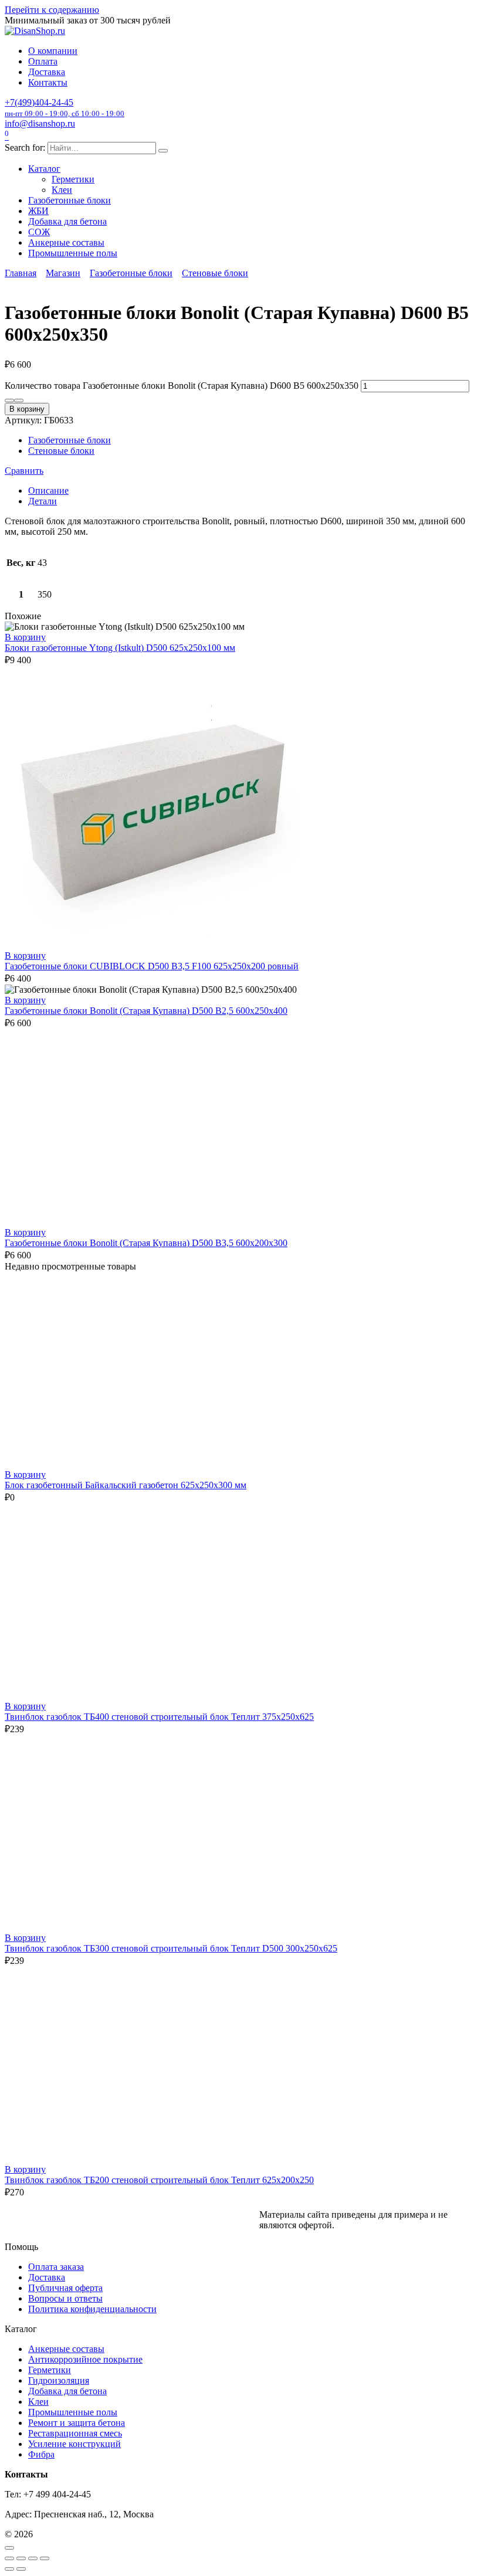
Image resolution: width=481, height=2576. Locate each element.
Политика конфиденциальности (92, 2309)
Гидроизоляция (59, 2380)
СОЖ (39, 232)
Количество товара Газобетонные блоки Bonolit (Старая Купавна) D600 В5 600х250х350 (182, 386)
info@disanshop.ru (40, 123)
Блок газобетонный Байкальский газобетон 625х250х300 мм (126, 1485)
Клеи (62, 190)
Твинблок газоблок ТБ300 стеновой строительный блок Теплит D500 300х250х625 (171, 1948)
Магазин (63, 273)
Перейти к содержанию (52, 10)
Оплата (43, 61)
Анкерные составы (66, 242)
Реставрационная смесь (75, 2433)
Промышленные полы (73, 253)
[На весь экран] (21, 2558)
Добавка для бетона (67, 221)
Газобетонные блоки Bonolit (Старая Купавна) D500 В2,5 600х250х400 (146, 1011)
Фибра (41, 2454)
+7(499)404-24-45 (65, 108)
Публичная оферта (65, 2288)
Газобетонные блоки (70, 200)
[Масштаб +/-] (9, 2558)
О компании (53, 51)
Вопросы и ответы (65, 2298)
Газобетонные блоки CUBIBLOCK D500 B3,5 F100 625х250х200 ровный (152, 966)
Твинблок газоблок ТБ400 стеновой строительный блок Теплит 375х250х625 (159, 1717)
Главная (21, 273)
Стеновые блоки (215, 273)
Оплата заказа (56, 2267)
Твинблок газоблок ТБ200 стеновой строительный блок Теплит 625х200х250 (159, 2180)
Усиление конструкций (74, 2444)
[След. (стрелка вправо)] (21, 2569)
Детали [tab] (43, 501)
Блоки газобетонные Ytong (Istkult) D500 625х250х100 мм (120, 648)
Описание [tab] (48, 491)
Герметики (73, 179)
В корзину (27, 409)
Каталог (44, 169)
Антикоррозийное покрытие (85, 2359)
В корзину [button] (25, 637)
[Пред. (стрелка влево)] (9, 2569)
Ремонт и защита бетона (77, 2423)
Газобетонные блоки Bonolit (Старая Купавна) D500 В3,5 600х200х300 (146, 1243)
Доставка (47, 72)
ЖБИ (38, 211)
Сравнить (24, 471)
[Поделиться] (33, 2558)
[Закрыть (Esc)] (45, 2558)
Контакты (48, 82)
